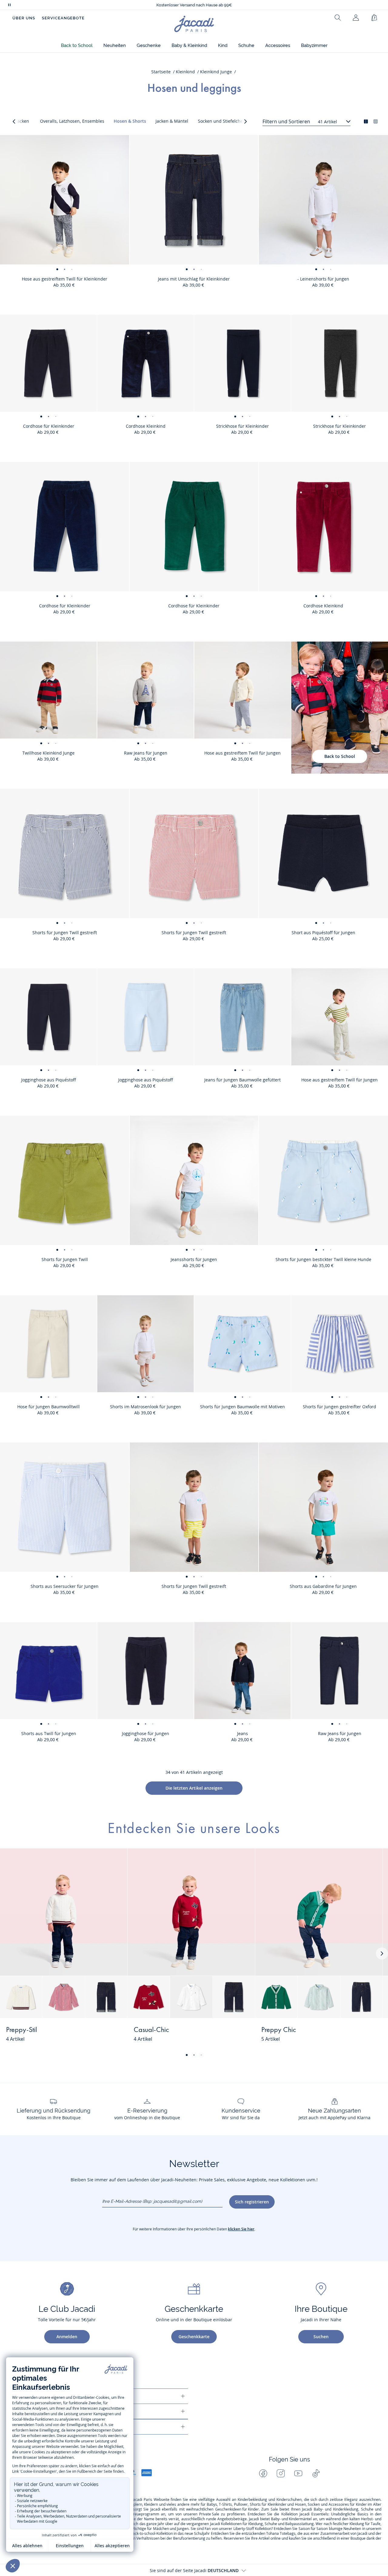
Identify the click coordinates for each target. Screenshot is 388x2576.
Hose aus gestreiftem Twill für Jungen (242, 753)
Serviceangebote (63, 18)
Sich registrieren (252, 2202)
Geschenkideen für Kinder (237, 2509)
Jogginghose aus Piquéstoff (48, 1080)
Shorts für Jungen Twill (65, 1259)
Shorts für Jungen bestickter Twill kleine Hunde (323, 1259)
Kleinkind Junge (216, 72)
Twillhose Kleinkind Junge (48, 753)
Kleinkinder (277, 2505)
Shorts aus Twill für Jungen (49, 1733)
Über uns (24, 18)
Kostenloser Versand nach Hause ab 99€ (194, 5)
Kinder (361, 2505)
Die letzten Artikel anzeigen (194, 1788)
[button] (77, 46)
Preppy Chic (279, 2030)
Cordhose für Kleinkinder (49, 426)
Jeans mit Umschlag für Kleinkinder (194, 279)
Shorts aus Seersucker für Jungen (65, 1586)
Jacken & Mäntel (172, 121)
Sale (274, 2509)
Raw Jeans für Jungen (146, 753)
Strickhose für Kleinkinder (242, 426)
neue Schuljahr (197, 2534)
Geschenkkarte (194, 2337)
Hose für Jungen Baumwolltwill (48, 1407)
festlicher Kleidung (348, 2524)
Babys (212, 2505)
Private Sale (209, 2514)
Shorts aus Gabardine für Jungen (323, 1586)
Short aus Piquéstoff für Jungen (323, 933)
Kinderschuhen (289, 2500)
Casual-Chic (151, 2030)
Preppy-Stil (22, 2030)
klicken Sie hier (241, 2229)
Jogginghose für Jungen (145, 1733)
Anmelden (67, 2337)
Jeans (242, 1733)
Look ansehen (100, 2034)
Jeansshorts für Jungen (194, 1259)
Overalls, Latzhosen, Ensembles (72, 121)
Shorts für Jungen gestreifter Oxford (339, 1407)
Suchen (321, 2337)
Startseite (161, 72)
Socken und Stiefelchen (222, 121)
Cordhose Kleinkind (146, 426)
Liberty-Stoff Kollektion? (253, 2529)
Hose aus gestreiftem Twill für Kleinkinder (65, 279)
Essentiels (320, 2514)
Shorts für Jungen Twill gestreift (65, 933)
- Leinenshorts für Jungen (323, 279)
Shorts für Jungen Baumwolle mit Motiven (242, 1407)
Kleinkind (185, 72)
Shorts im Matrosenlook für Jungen (145, 1407)
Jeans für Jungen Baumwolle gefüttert (242, 1080)
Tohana (273, 2534)
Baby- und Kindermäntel (291, 2519)
